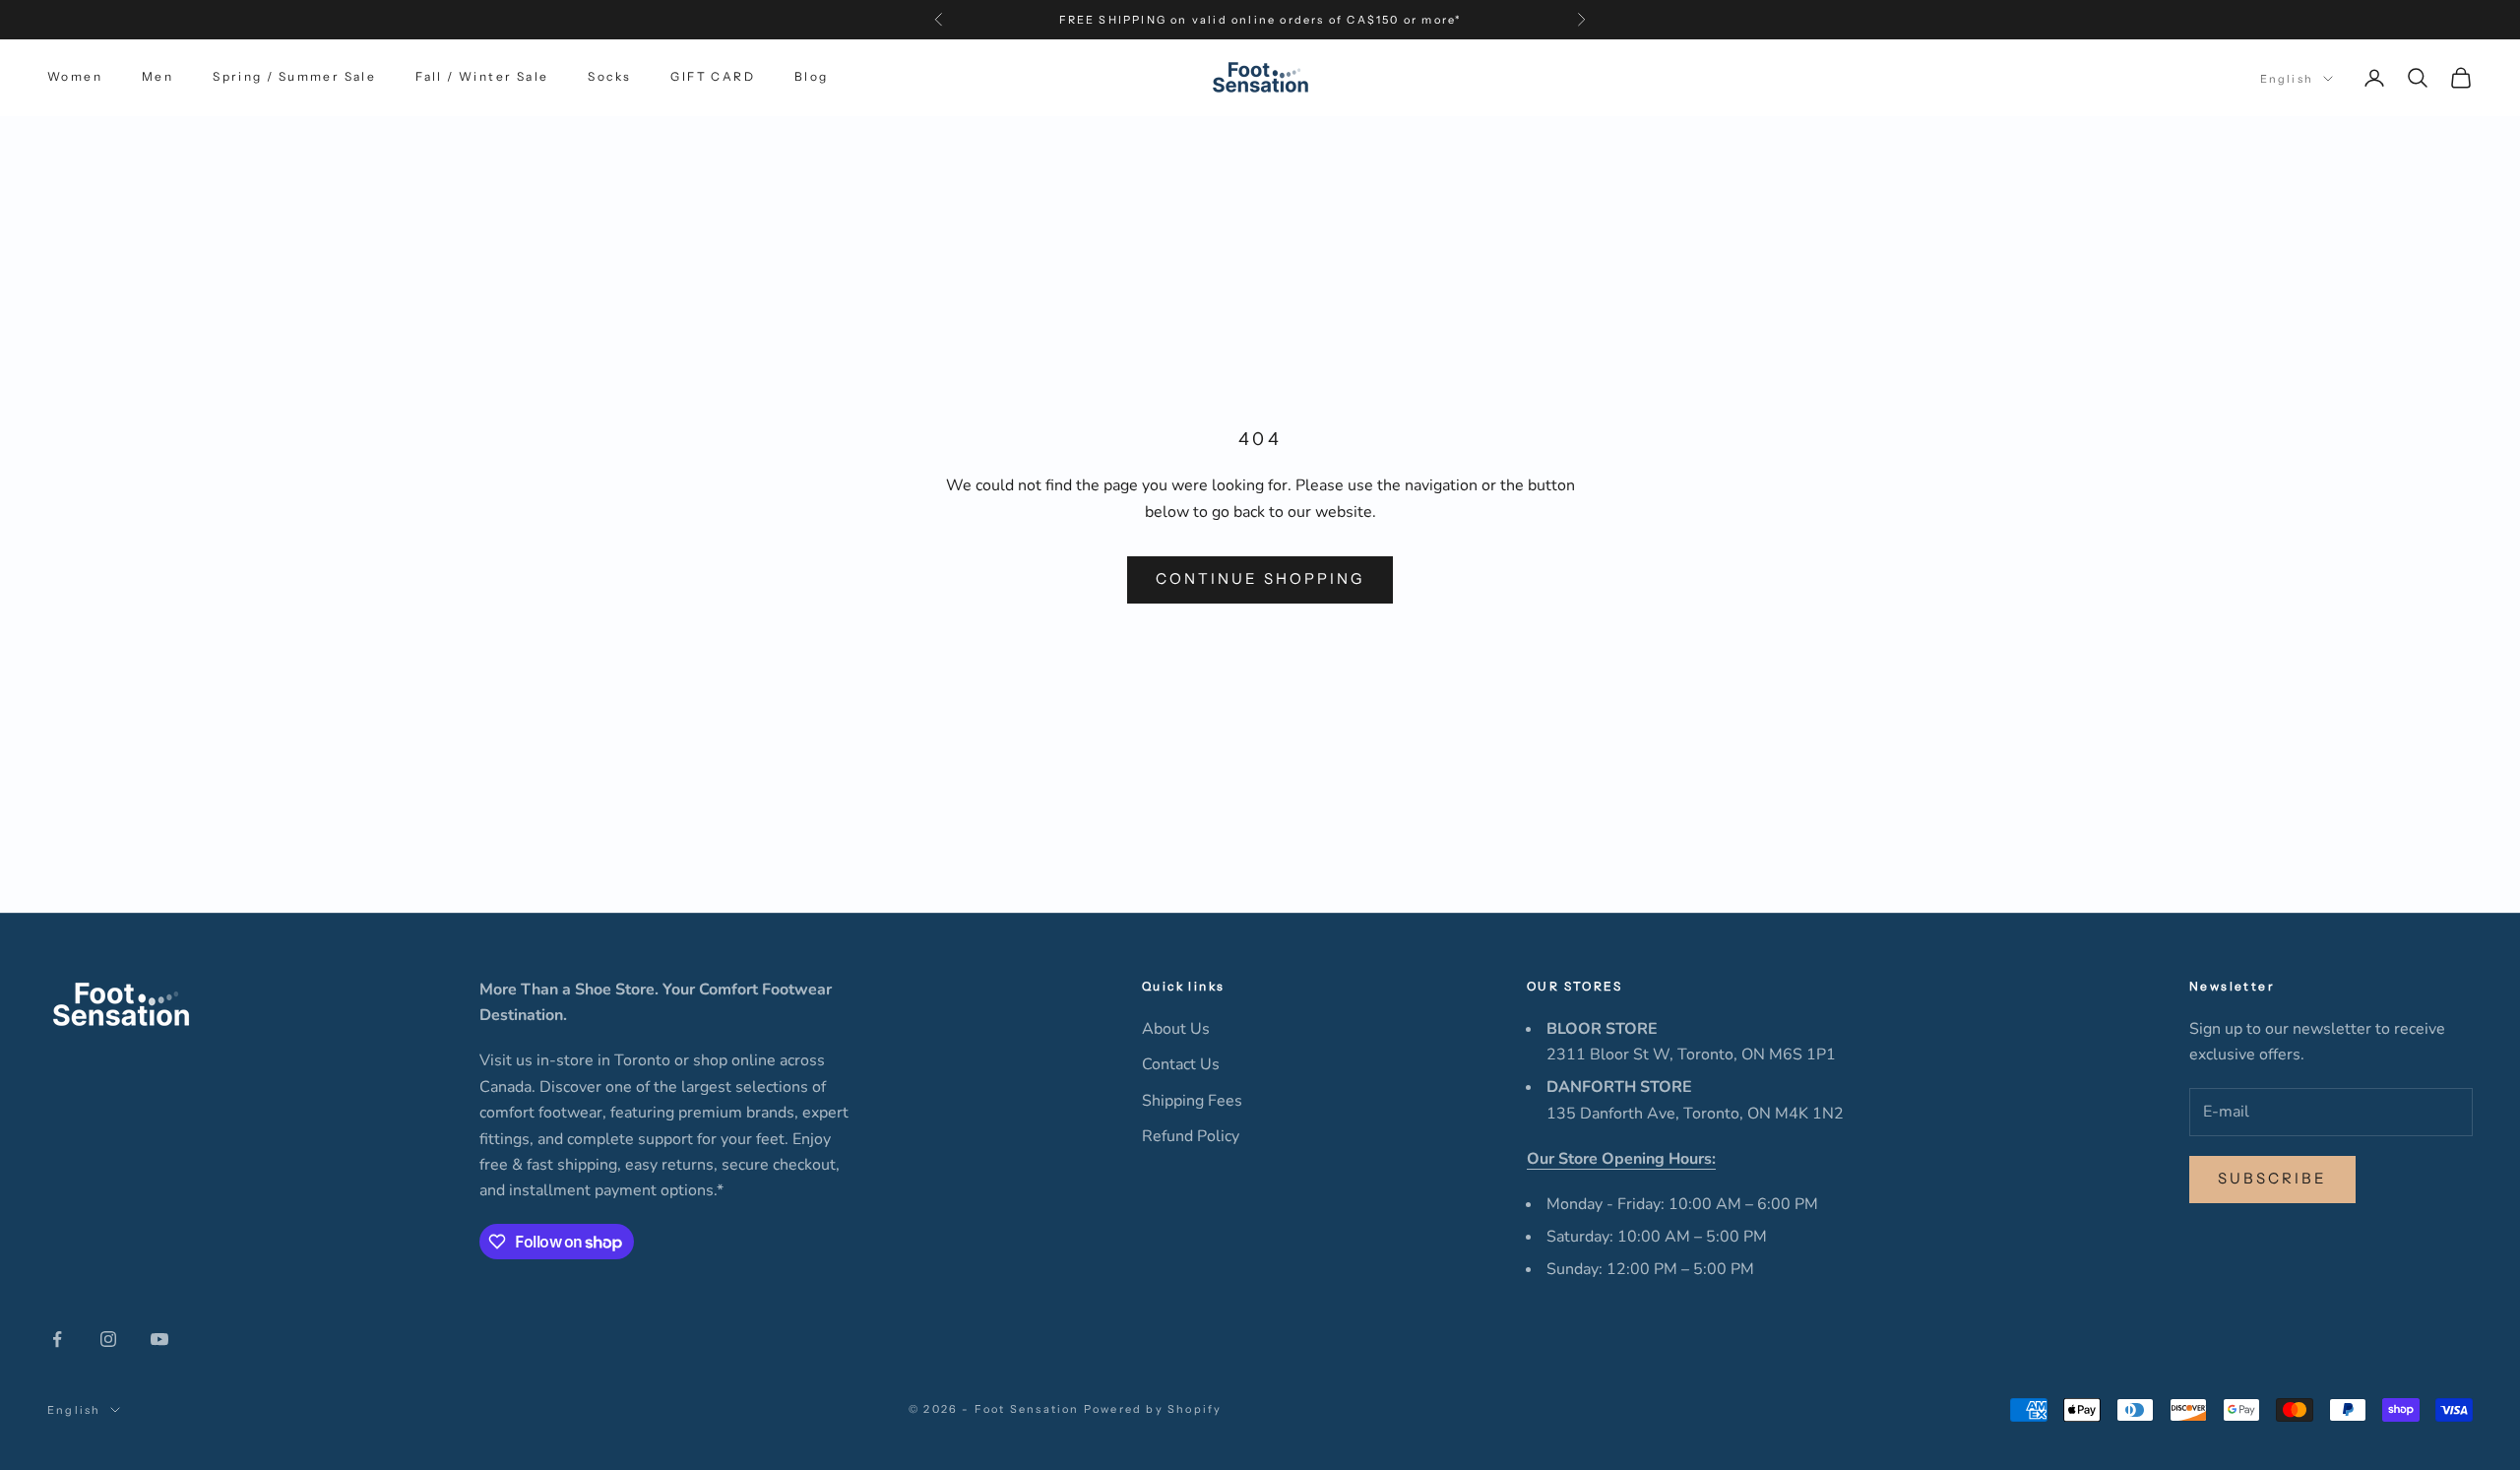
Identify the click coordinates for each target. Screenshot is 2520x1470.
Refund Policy (1191, 1136)
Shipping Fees (1192, 1101)
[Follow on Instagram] (108, 1339)
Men (157, 77)
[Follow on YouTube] (159, 1339)
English (2287, 79)
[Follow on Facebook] (57, 1339)
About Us (1176, 1029)
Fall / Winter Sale (482, 77)
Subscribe (2272, 1178)
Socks (609, 77)
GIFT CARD (713, 77)
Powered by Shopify (1153, 1409)
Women (75, 77)
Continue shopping (1260, 578)
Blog (812, 77)
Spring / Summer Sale (294, 77)
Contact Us (1181, 1064)
